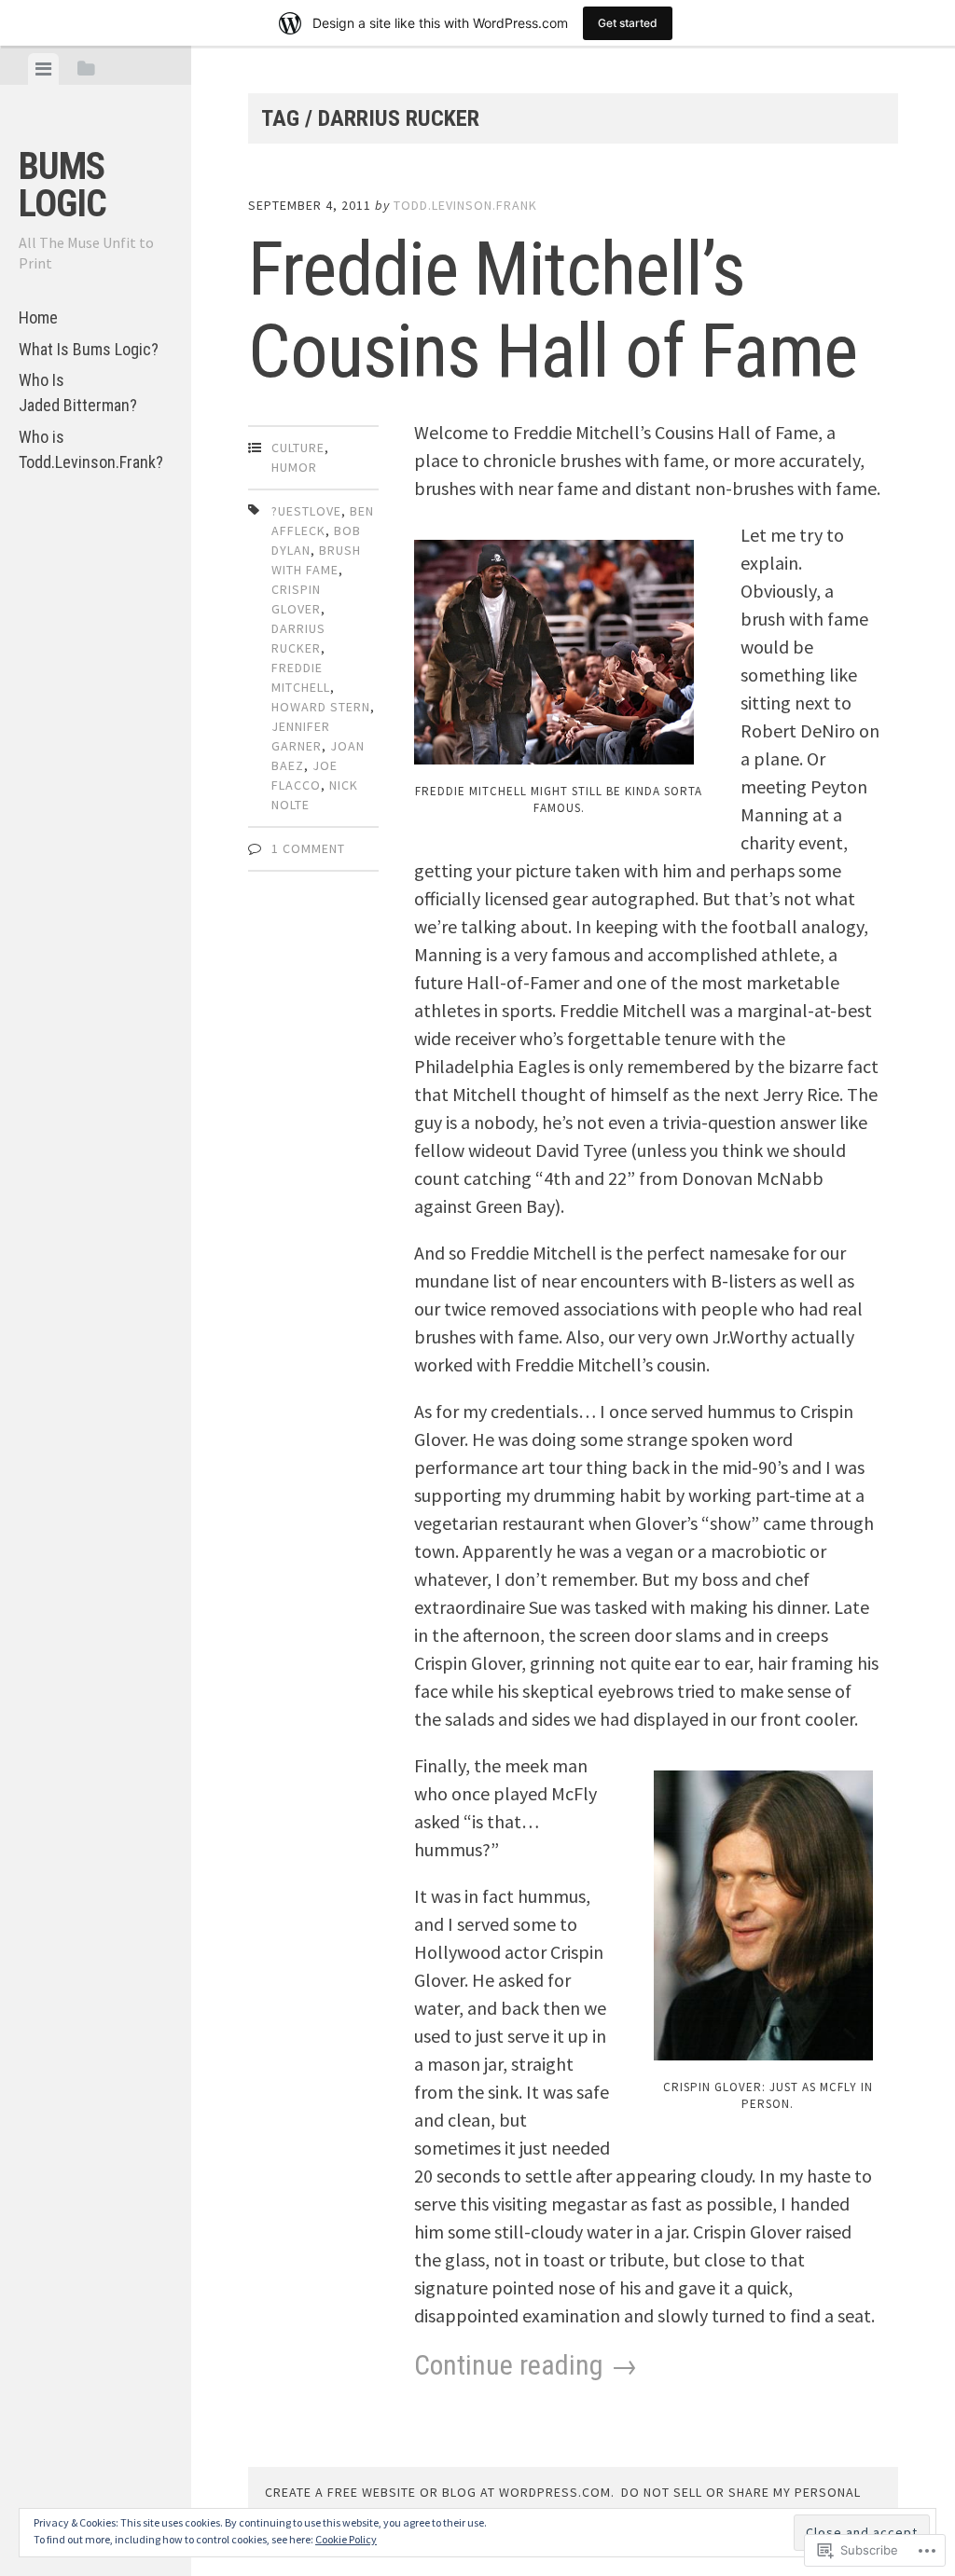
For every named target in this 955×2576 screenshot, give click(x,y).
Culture (298, 448)
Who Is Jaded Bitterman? (78, 393)
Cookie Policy (346, 2539)
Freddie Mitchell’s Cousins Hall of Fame (553, 310)
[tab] (43, 69)
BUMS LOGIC (62, 185)
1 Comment (308, 848)
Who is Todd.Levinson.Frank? (91, 449)
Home (38, 317)
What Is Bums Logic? (89, 349)
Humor (294, 467)
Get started (628, 23)
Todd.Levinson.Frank (465, 205)
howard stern (321, 707)
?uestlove (306, 511)
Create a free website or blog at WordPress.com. (440, 2492)
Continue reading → (526, 2365)
